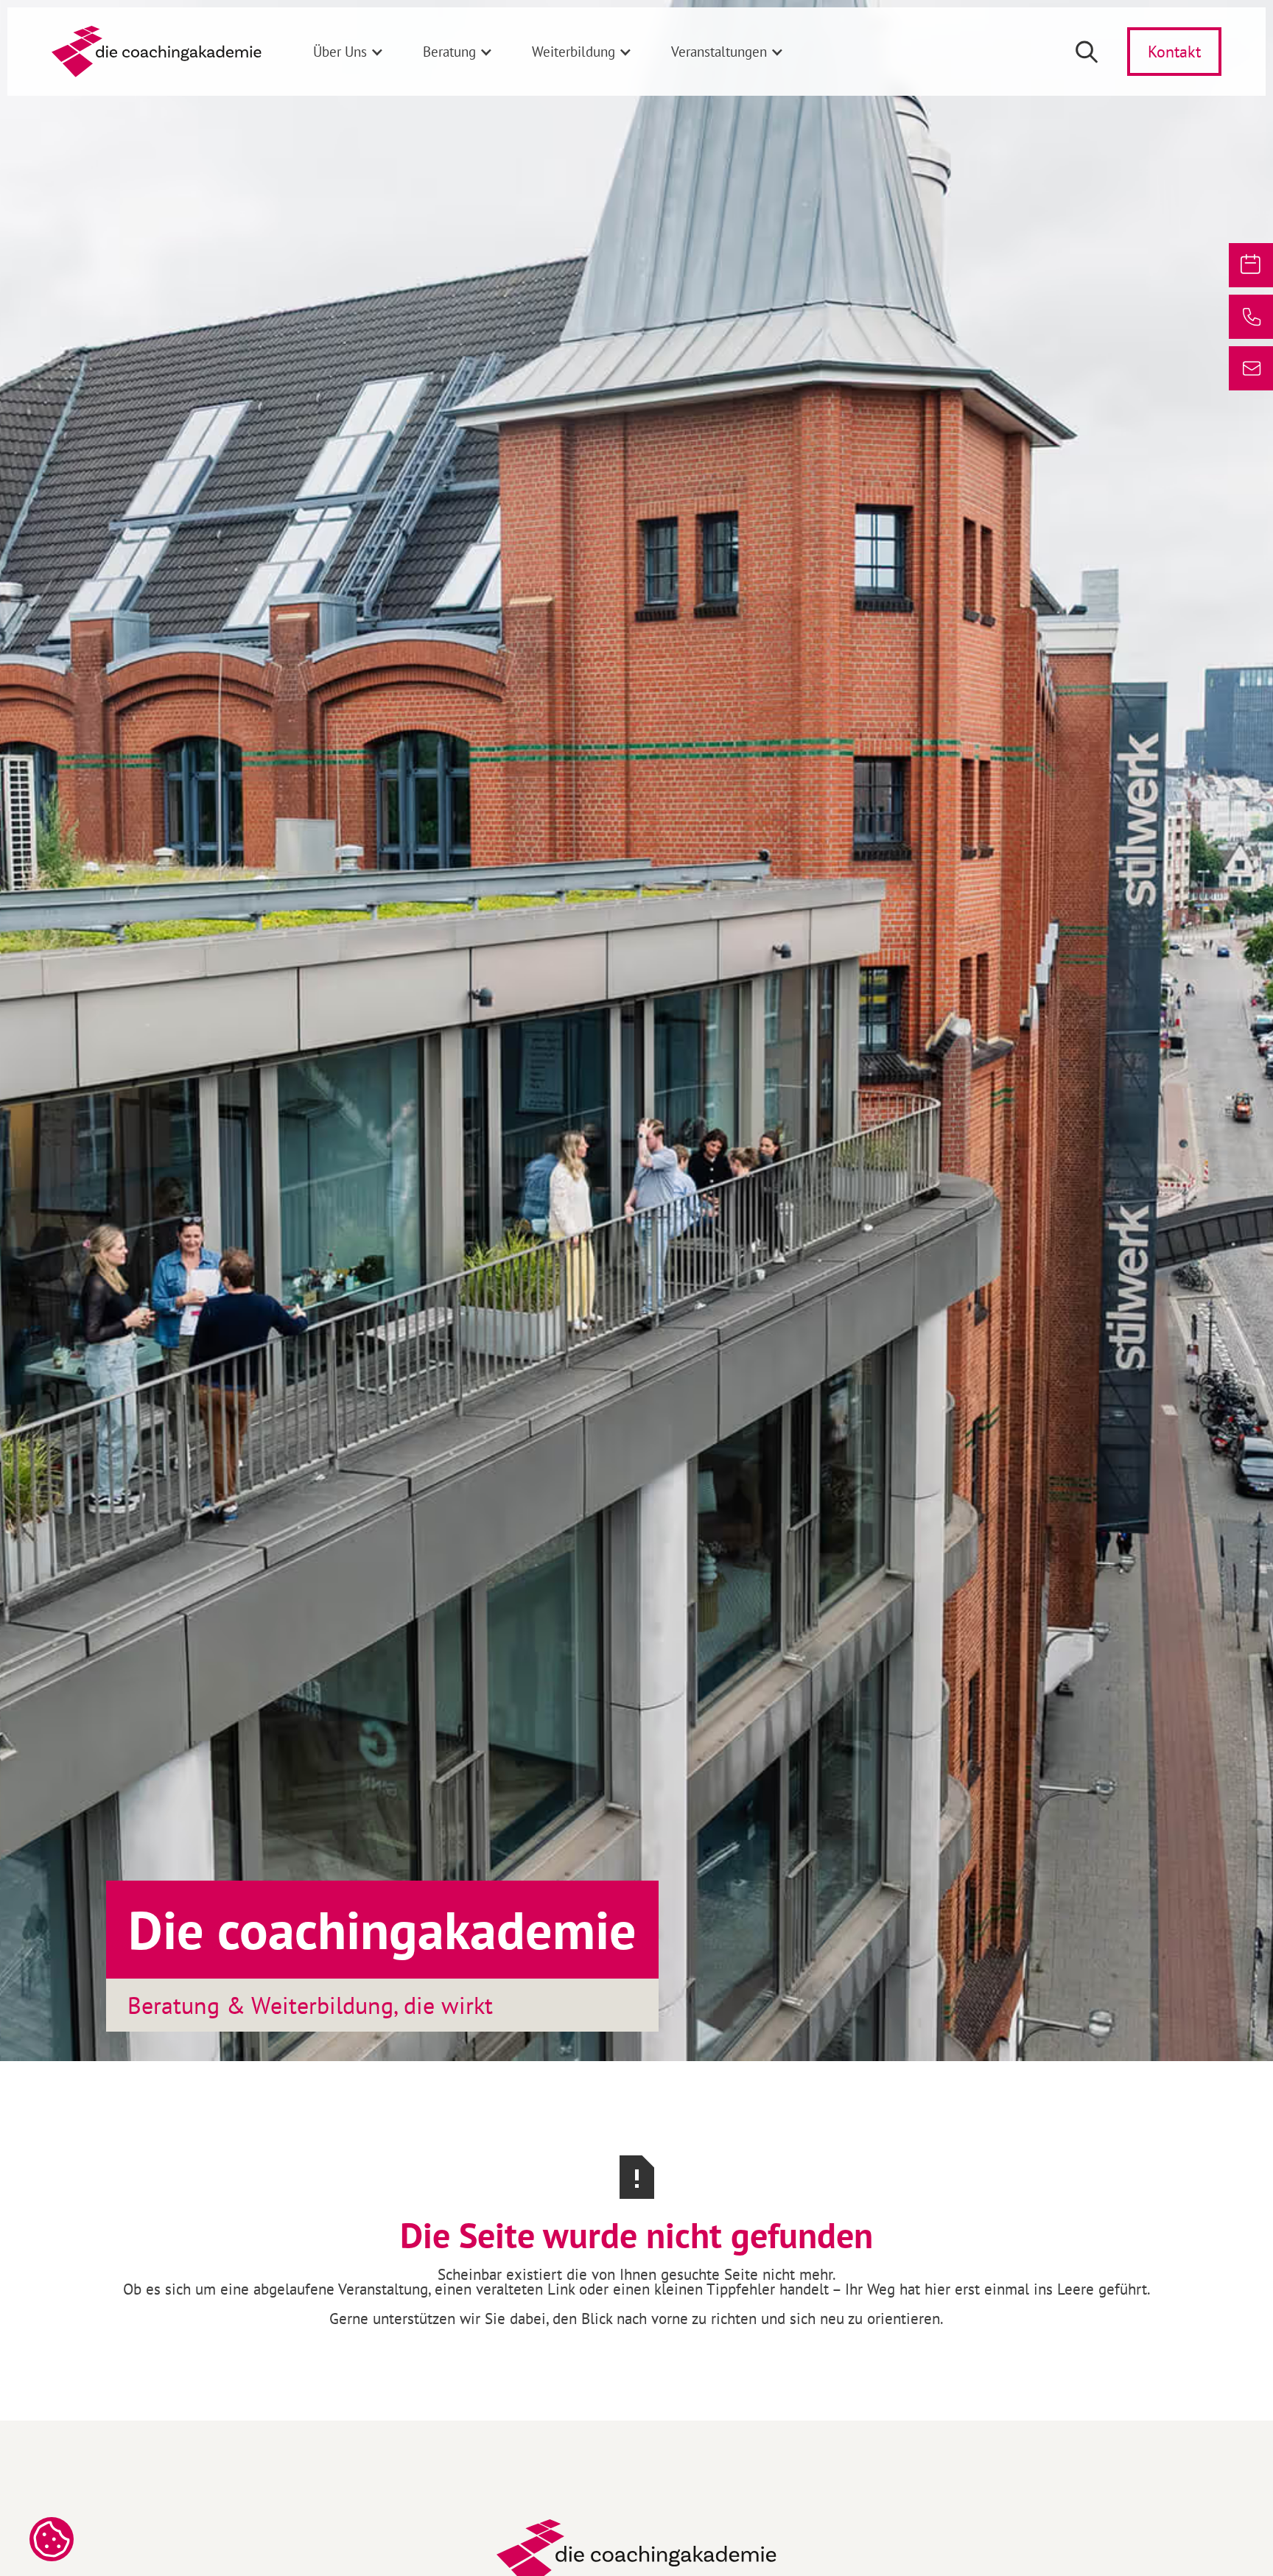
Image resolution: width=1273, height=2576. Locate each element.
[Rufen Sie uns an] (1251, 317)
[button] (349, 52)
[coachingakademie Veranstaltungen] (1251, 265)
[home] (157, 52)
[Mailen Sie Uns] (1251, 368)
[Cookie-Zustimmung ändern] (52, 2539)
